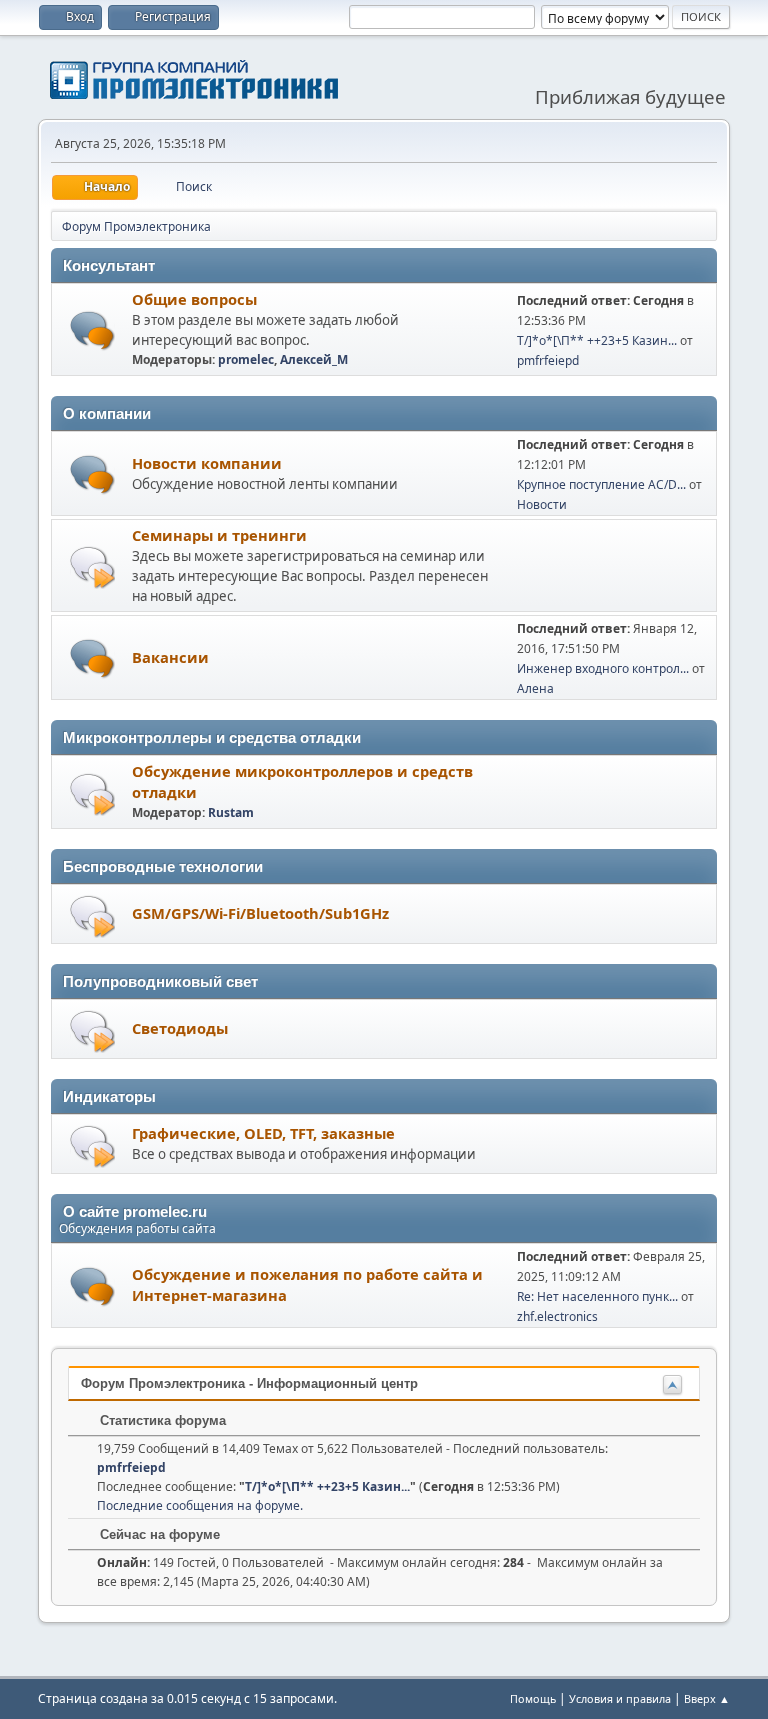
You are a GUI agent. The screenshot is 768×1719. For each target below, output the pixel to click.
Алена (535, 688)
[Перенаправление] (92, 566)
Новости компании (207, 463)
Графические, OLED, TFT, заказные (263, 1133)
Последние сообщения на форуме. (200, 1505)
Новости (542, 504)
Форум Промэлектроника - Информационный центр (249, 1383)
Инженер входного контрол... (603, 668)
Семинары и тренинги (219, 535)
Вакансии (170, 657)
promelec (246, 359)
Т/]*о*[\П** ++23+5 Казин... (597, 340)
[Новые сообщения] (92, 330)
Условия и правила (620, 1698)
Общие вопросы (194, 299)
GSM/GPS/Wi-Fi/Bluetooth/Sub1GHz (260, 913)
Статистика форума (161, 1420)
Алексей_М (314, 359)
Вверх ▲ (707, 1698)
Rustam (231, 812)
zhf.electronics (557, 1316)
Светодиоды (180, 1028)
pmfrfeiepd (548, 360)
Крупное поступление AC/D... (601, 484)
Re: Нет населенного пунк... (597, 1296)
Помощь (533, 1698)
